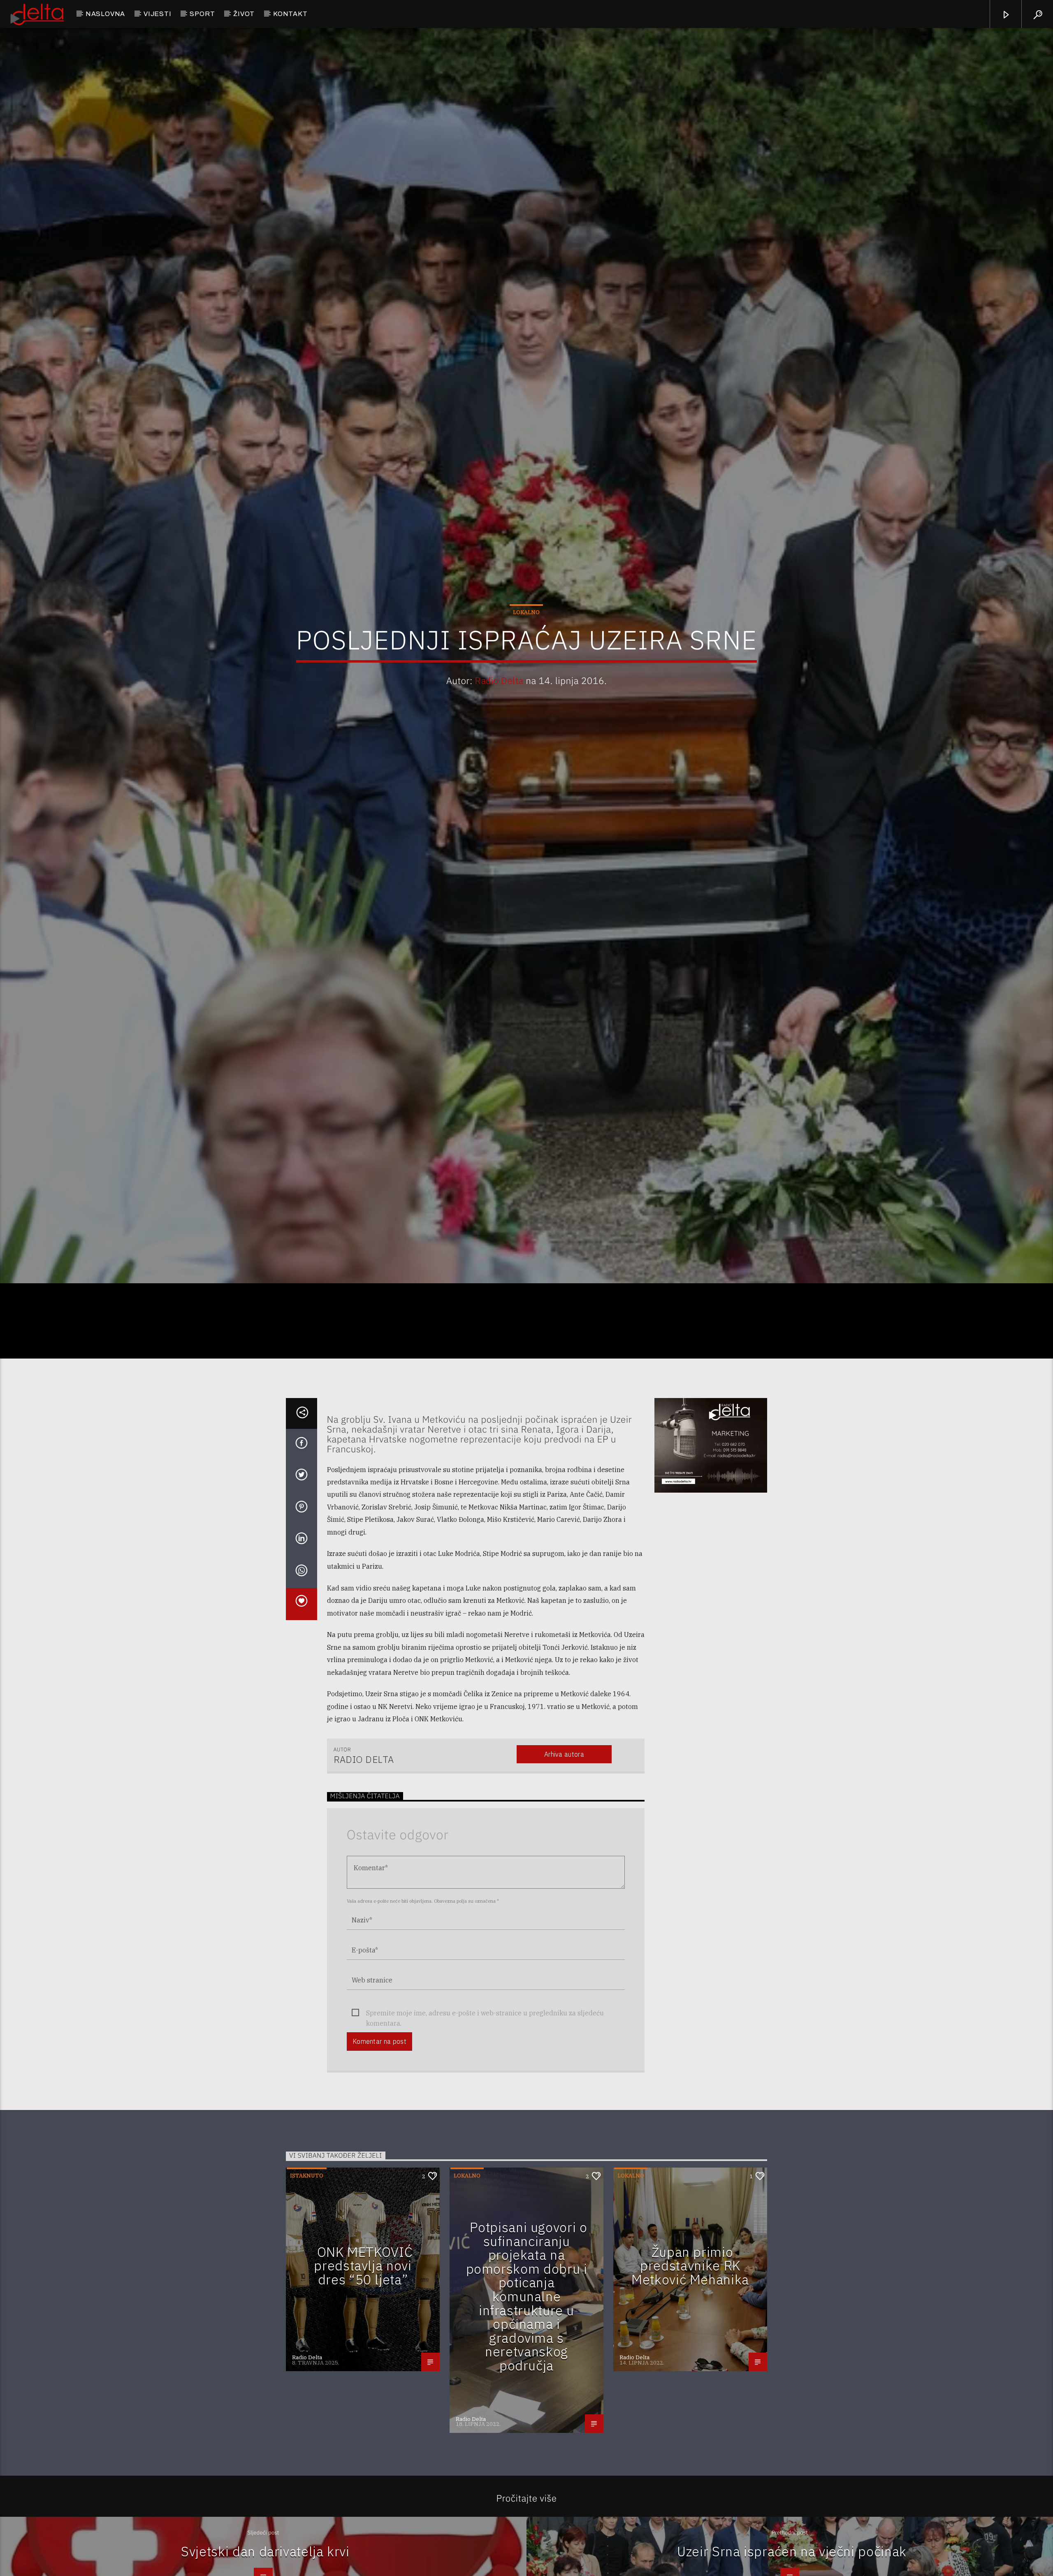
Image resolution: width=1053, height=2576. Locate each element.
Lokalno (526, 654)
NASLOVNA (105, 14)
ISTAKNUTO (307, 2266)
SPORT (202, 14)
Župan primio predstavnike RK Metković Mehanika (690, 2356)
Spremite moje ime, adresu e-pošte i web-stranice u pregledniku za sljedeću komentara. (485, 2104)
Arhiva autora (564, 1845)
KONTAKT (290, 14)
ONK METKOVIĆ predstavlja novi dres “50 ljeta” (363, 2356)
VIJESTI (158, 14)
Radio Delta (499, 722)
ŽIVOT (244, 14)
